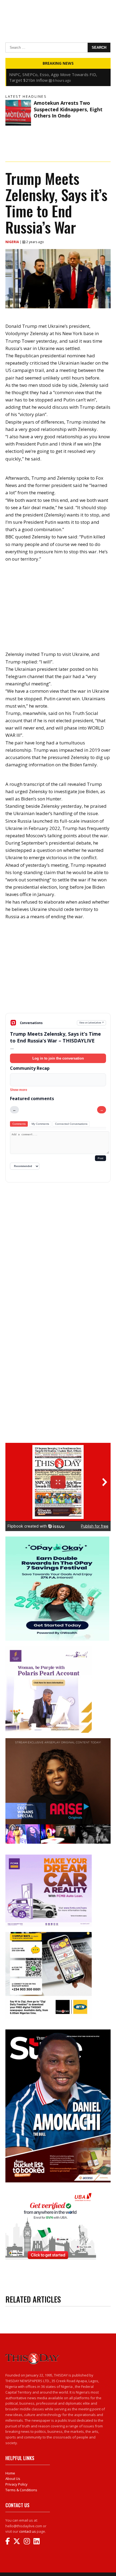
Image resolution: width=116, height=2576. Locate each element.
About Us (13, 2479)
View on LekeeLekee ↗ (92, 1023)
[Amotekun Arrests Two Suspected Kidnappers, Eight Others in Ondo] (18, 113)
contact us (28, 2531)
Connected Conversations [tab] (71, 1124)
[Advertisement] (58, 971)
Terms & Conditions (21, 2490)
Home (10, 2473)
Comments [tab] (19, 1124)
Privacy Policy (16, 2484)
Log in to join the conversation (58, 1058)
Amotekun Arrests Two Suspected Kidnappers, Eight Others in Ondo (68, 109)
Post (100, 1158)
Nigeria (13, 242)
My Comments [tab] (40, 1124)
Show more (19, 1090)
